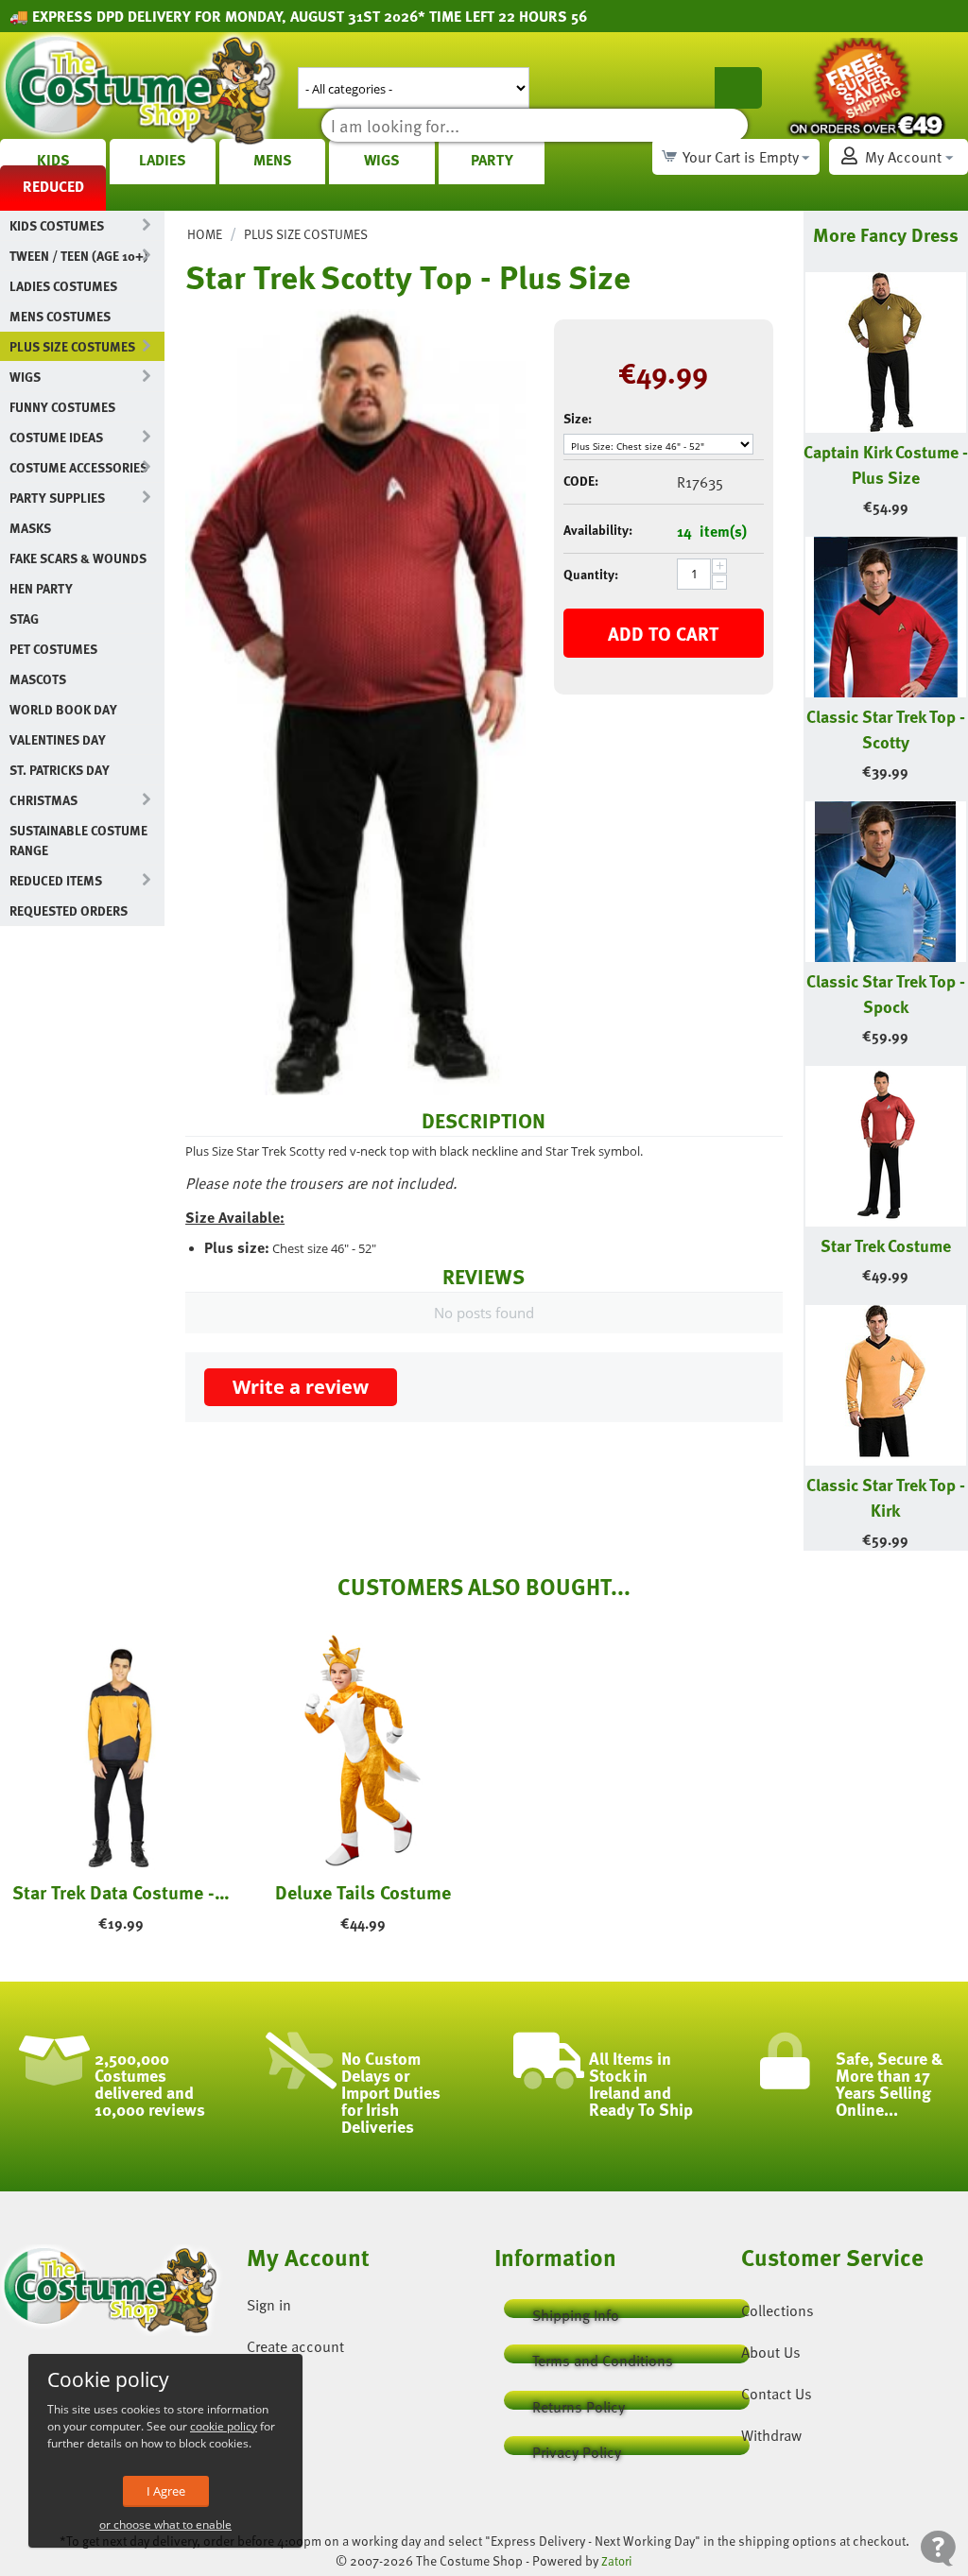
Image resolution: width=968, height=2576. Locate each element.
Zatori (617, 2561)
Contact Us (777, 2394)
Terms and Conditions (603, 2356)
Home (205, 234)
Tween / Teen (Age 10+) (78, 256)
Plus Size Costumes (72, 346)
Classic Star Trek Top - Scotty (886, 729)
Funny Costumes (62, 407)
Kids (53, 160)
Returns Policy (579, 2403)
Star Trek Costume (886, 1245)
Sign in (269, 2305)
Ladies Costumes (63, 286)
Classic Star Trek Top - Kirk (886, 1497)
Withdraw (771, 2435)
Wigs (382, 160)
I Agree (166, 2491)
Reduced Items (56, 880)
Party (492, 160)
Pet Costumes (53, 649)
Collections (778, 2310)
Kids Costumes (57, 225)
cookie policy (224, 2426)
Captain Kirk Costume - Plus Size (886, 464)
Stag (24, 618)
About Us (771, 2352)
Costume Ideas (56, 437)
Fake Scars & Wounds (78, 558)
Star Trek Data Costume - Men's (121, 1892)
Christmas (43, 800)
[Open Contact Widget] (938, 2548)
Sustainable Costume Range (78, 840)
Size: (578, 418)
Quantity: (591, 574)
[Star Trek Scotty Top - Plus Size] (355, 703)
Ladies (163, 160)
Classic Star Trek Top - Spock (886, 993)
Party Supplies (57, 498)
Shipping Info (576, 2311)
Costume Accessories (78, 467)
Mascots (38, 679)
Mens (273, 160)
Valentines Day (58, 739)
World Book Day (63, 709)
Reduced (53, 186)
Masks (30, 528)
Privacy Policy (577, 2448)
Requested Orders (69, 910)
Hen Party (41, 588)
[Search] (738, 88)
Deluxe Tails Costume (363, 1892)
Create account (295, 2346)
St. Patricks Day (60, 770)
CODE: (581, 481)
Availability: (598, 530)
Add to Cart (663, 633)
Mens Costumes (60, 316)
